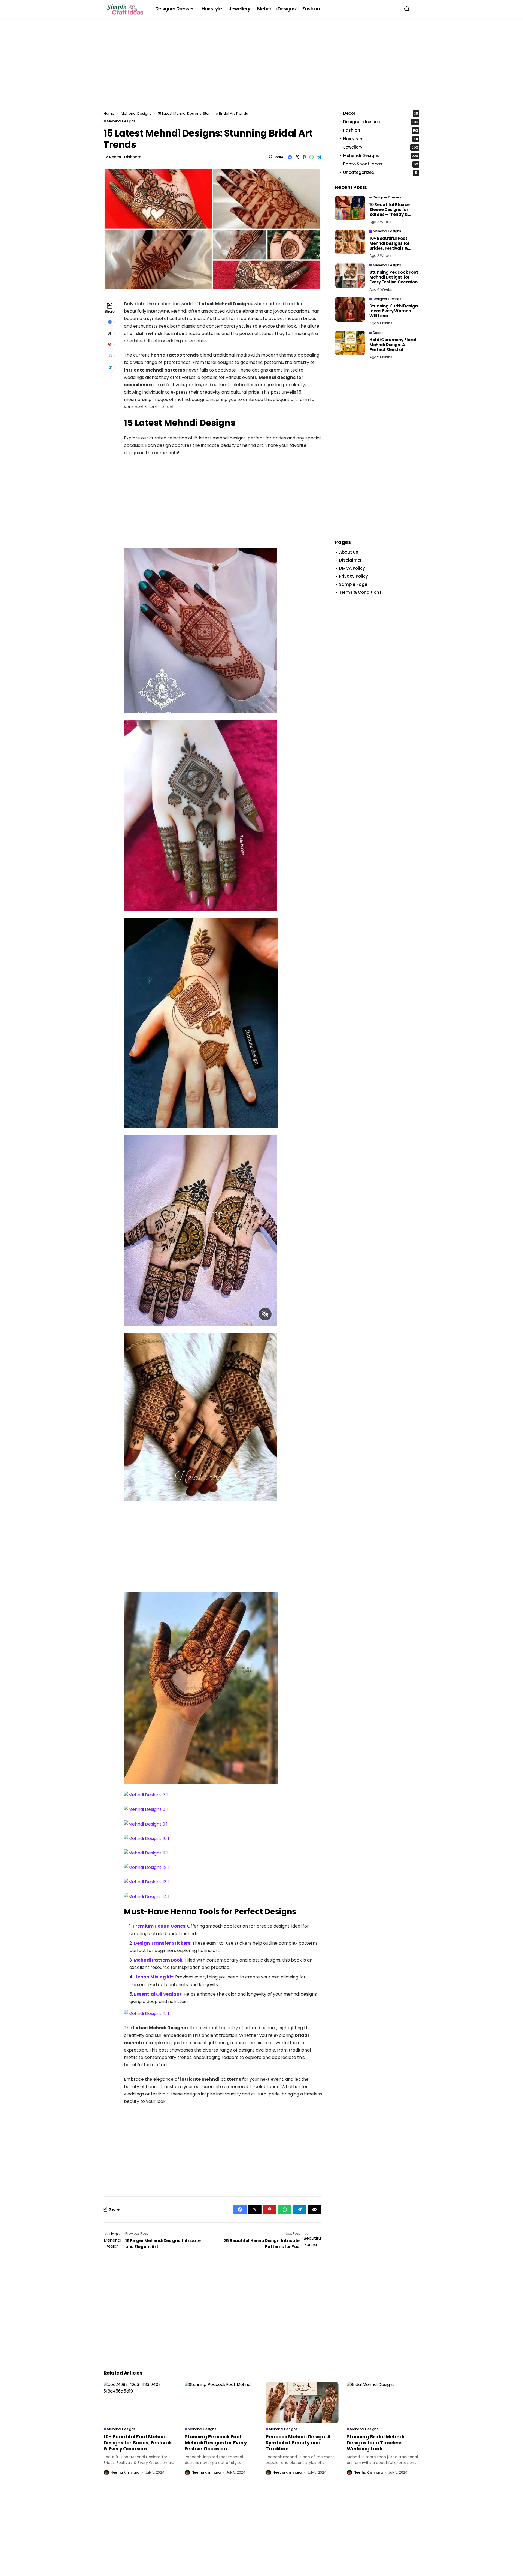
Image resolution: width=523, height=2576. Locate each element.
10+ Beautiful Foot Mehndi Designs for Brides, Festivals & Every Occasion (390, 246)
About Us (349, 552)
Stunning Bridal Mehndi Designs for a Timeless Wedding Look (375, 2442)
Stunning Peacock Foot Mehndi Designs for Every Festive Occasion (394, 277)
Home (109, 114)
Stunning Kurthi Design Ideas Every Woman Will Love (393, 311)
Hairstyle (381, 139)
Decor (381, 114)
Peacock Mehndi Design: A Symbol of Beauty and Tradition (298, 2442)
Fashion (381, 130)
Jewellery (381, 147)
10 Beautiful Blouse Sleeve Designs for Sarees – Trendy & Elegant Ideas (389, 212)
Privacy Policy (354, 576)
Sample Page (353, 584)
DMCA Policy (352, 568)
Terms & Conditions (360, 592)
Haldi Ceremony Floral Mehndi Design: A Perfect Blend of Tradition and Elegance (394, 347)
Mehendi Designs (136, 114)
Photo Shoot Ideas (381, 164)
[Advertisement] (261, 67)
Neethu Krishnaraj (126, 157)
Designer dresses (381, 122)
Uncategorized (380, 173)
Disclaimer (350, 560)
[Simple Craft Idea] (125, 9)
